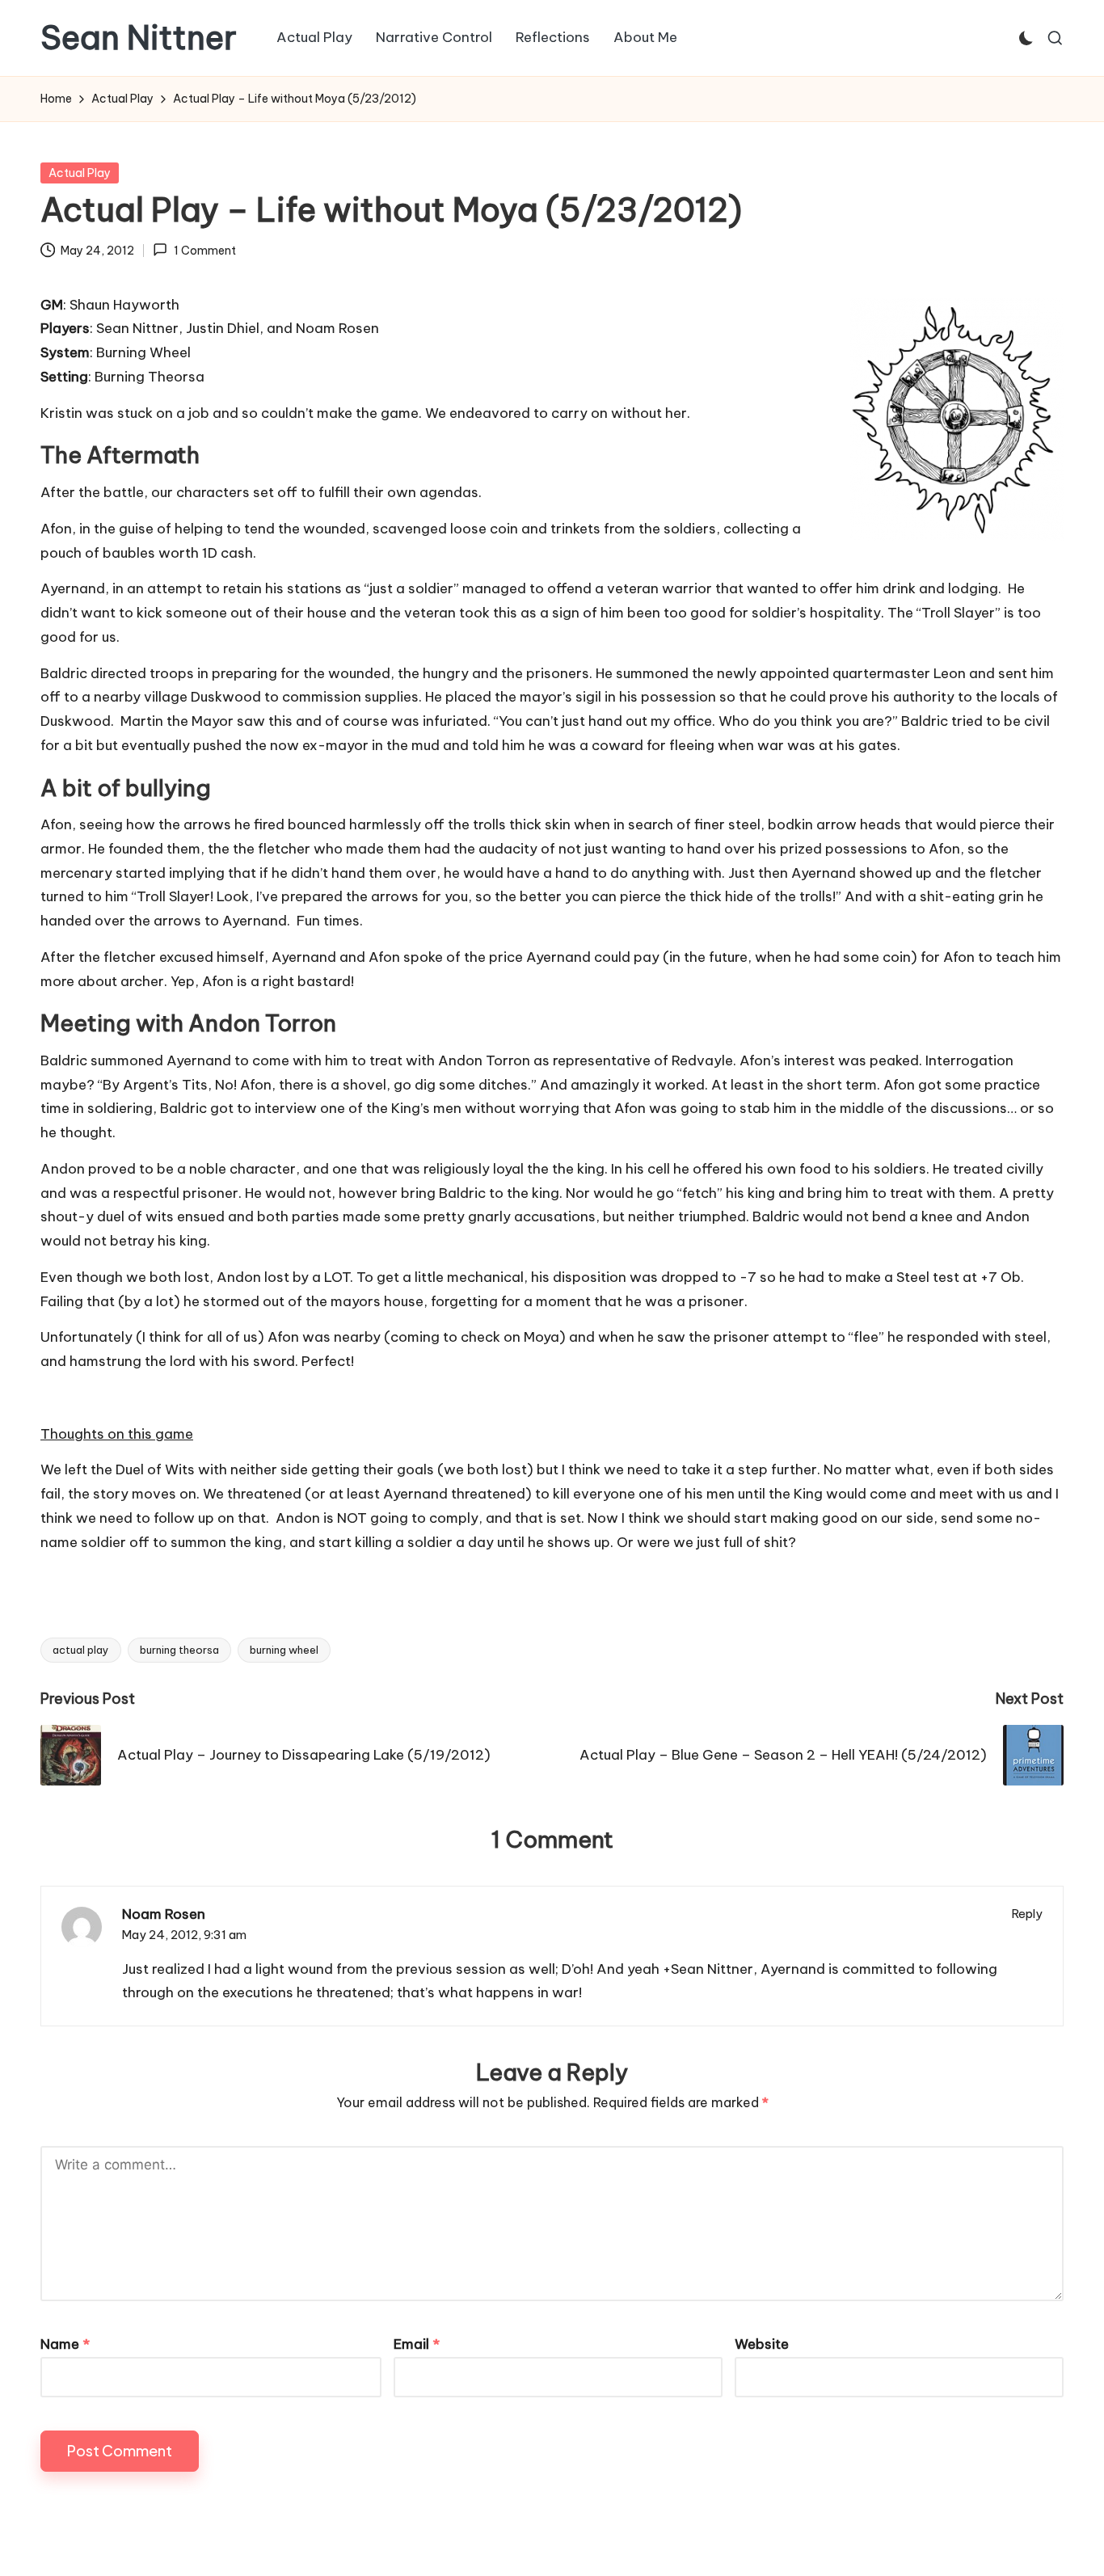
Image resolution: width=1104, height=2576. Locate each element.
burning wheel (284, 1650)
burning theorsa (179, 1650)
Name (65, 2344)
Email (417, 2344)
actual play (81, 1650)
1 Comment (204, 251)
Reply (1027, 1914)
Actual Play (80, 173)
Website (762, 2344)
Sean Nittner (139, 38)
